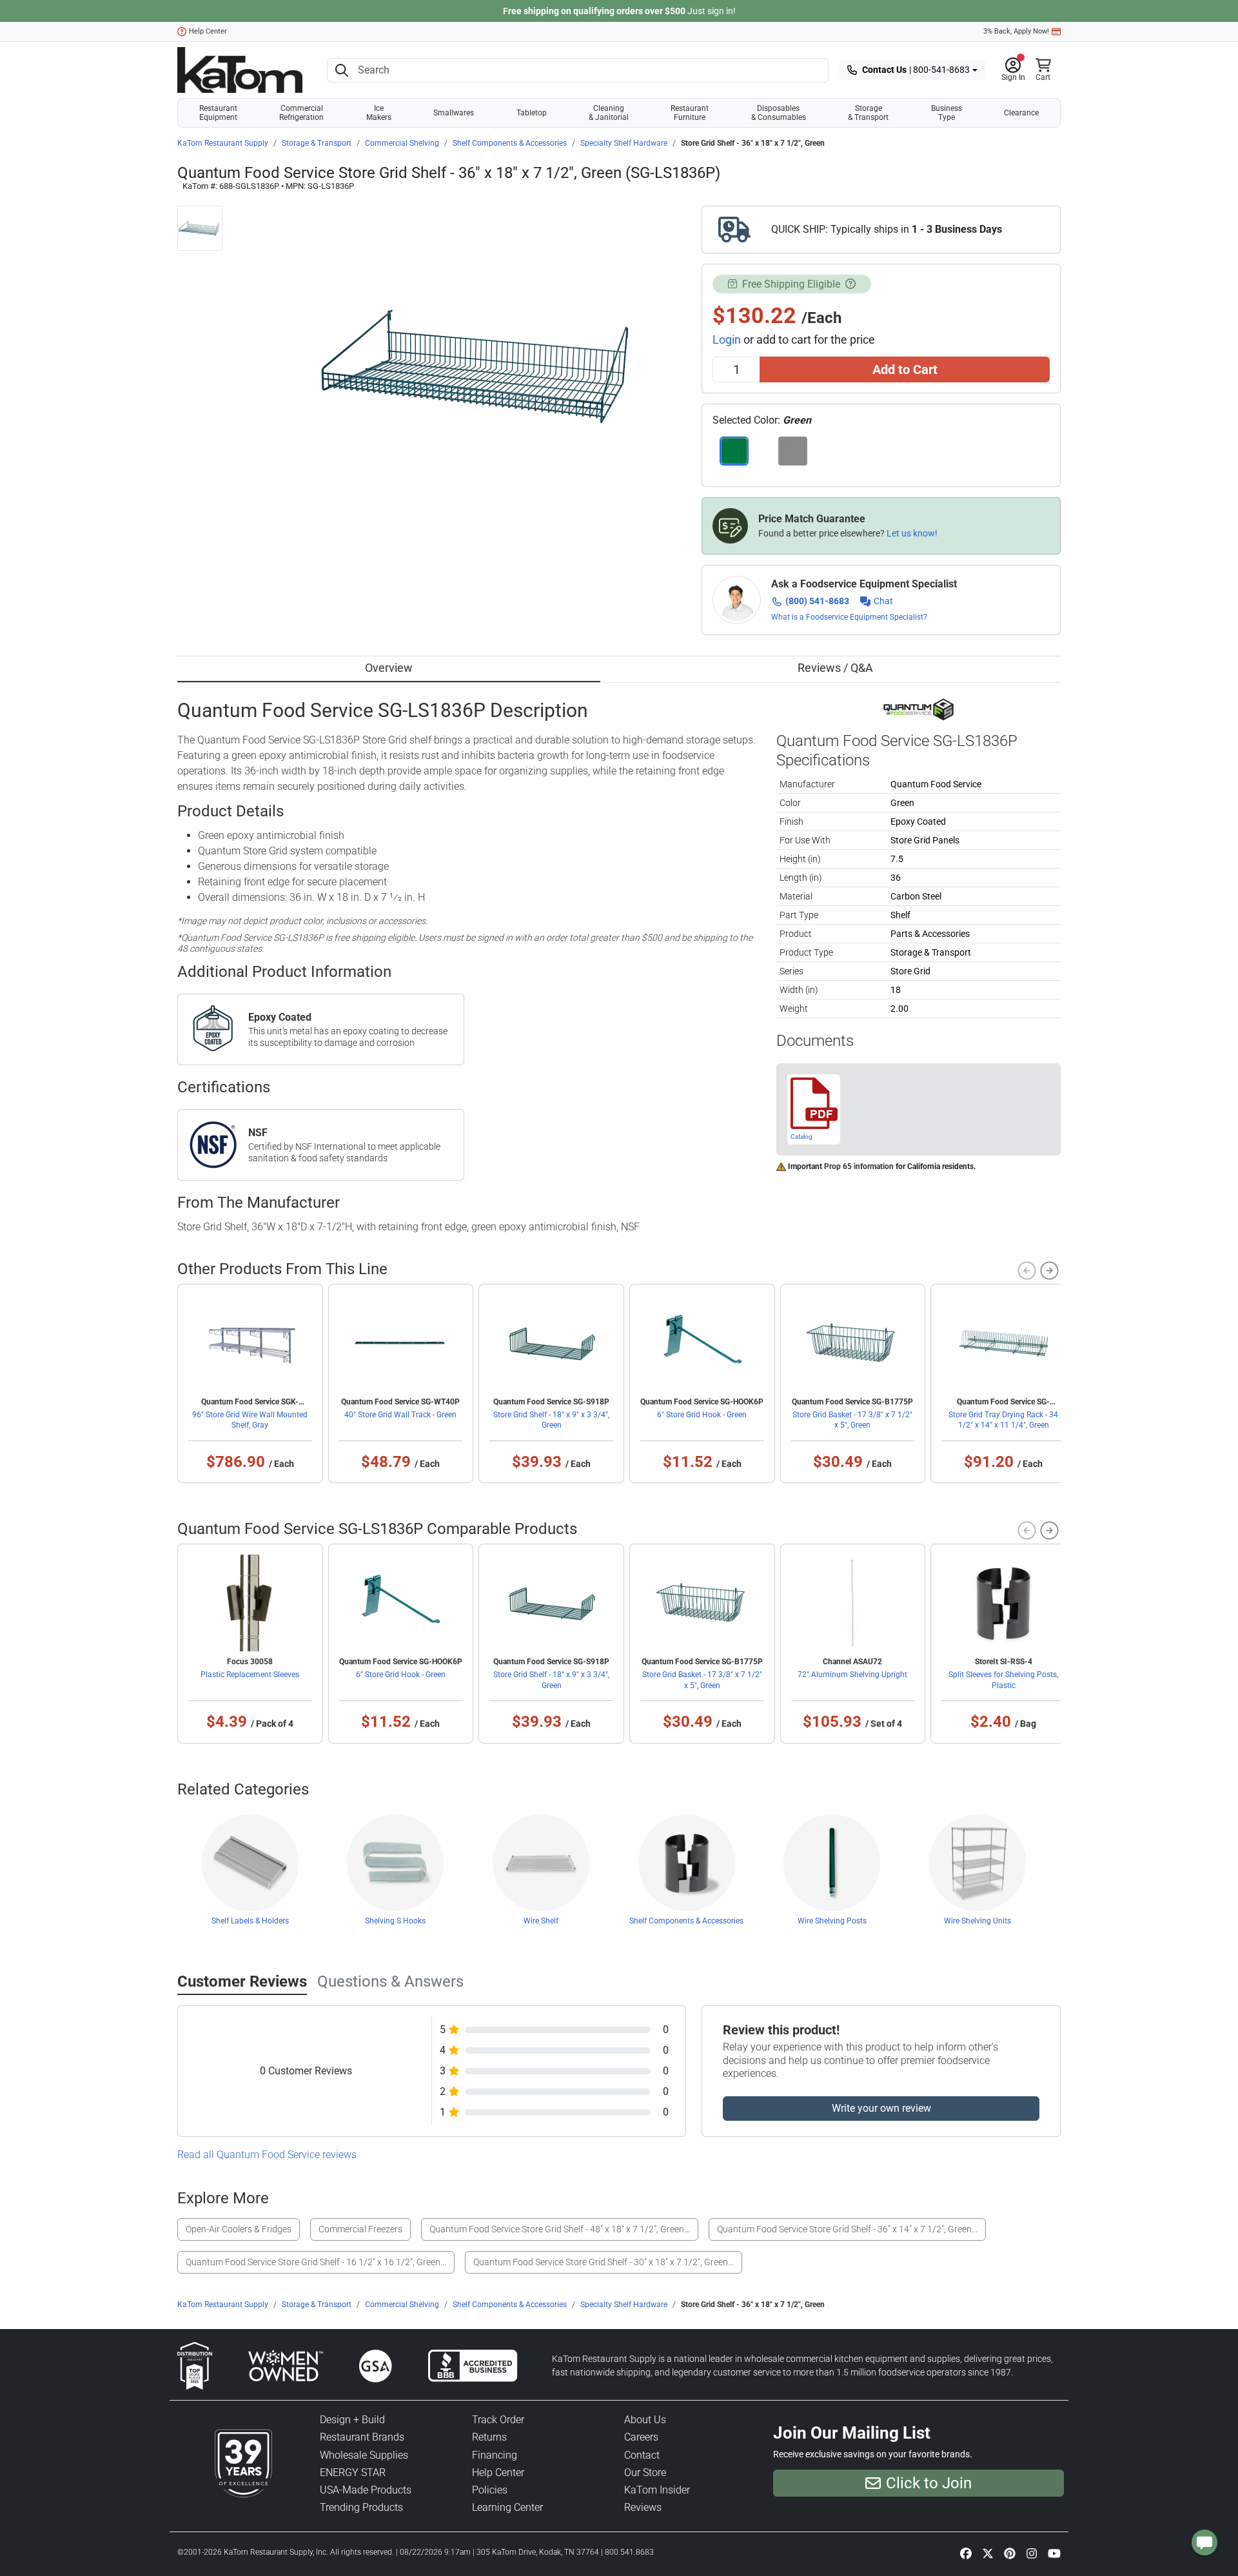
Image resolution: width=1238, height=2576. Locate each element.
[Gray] (793, 451)
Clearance (1021, 113)
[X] (988, 2553)
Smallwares (454, 113)
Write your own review (881, 2108)
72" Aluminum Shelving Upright (852, 1675)
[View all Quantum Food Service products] (919, 709)
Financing (495, 2455)
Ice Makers (379, 113)
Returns (489, 2437)
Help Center (208, 31)
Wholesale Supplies (364, 2455)
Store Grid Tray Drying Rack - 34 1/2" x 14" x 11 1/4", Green (1003, 1420)
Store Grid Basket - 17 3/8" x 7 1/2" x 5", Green (852, 1420)
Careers (641, 2437)
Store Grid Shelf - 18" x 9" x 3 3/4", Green (551, 1420)
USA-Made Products (366, 2490)
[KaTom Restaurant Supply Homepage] (240, 70)
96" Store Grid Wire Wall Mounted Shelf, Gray (250, 1420)
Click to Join (929, 2483)
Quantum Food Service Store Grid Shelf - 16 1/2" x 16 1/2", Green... (316, 2262)
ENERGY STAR (353, 2473)
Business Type (947, 113)
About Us (645, 2420)
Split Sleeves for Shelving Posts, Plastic (1003, 1680)
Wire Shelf (541, 1921)
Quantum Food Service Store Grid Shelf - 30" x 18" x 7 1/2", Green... (604, 2262)
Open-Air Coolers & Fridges (239, 2229)
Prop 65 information (859, 1166)
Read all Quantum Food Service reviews (267, 2155)
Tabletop (532, 113)
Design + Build (352, 2420)
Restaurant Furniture (690, 113)
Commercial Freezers (360, 2229)
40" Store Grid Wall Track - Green (400, 1415)
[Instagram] (1032, 2553)
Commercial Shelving (402, 143)
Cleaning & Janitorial (609, 113)
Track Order (498, 2420)
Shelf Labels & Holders (250, 1921)
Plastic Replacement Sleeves (250, 1675)
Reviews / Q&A (835, 668)
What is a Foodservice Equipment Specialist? (849, 617)
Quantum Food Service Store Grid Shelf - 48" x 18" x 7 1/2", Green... (560, 2229)
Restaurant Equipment (218, 113)
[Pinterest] (1010, 2553)
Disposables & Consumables (779, 113)
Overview (389, 668)
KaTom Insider (657, 2490)
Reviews (643, 2507)
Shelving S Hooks (395, 1921)
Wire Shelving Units (978, 1921)
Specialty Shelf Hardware (624, 143)
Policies (490, 2490)
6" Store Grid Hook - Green (702, 1415)
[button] (1013, 70)
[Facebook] (966, 2553)
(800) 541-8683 (817, 601)
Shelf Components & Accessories (510, 143)
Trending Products (361, 2507)
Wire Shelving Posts (832, 1921)
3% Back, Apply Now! (1016, 31)
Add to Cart (905, 369)
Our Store (645, 2473)
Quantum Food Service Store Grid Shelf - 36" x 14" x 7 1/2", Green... (847, 2229)
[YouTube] (1054, 2553)
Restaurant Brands (362, 2437)
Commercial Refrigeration (301, 113)
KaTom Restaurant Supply (223, 143)
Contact (642, 2455)
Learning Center (507, 2507)
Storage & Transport (868, 113)
